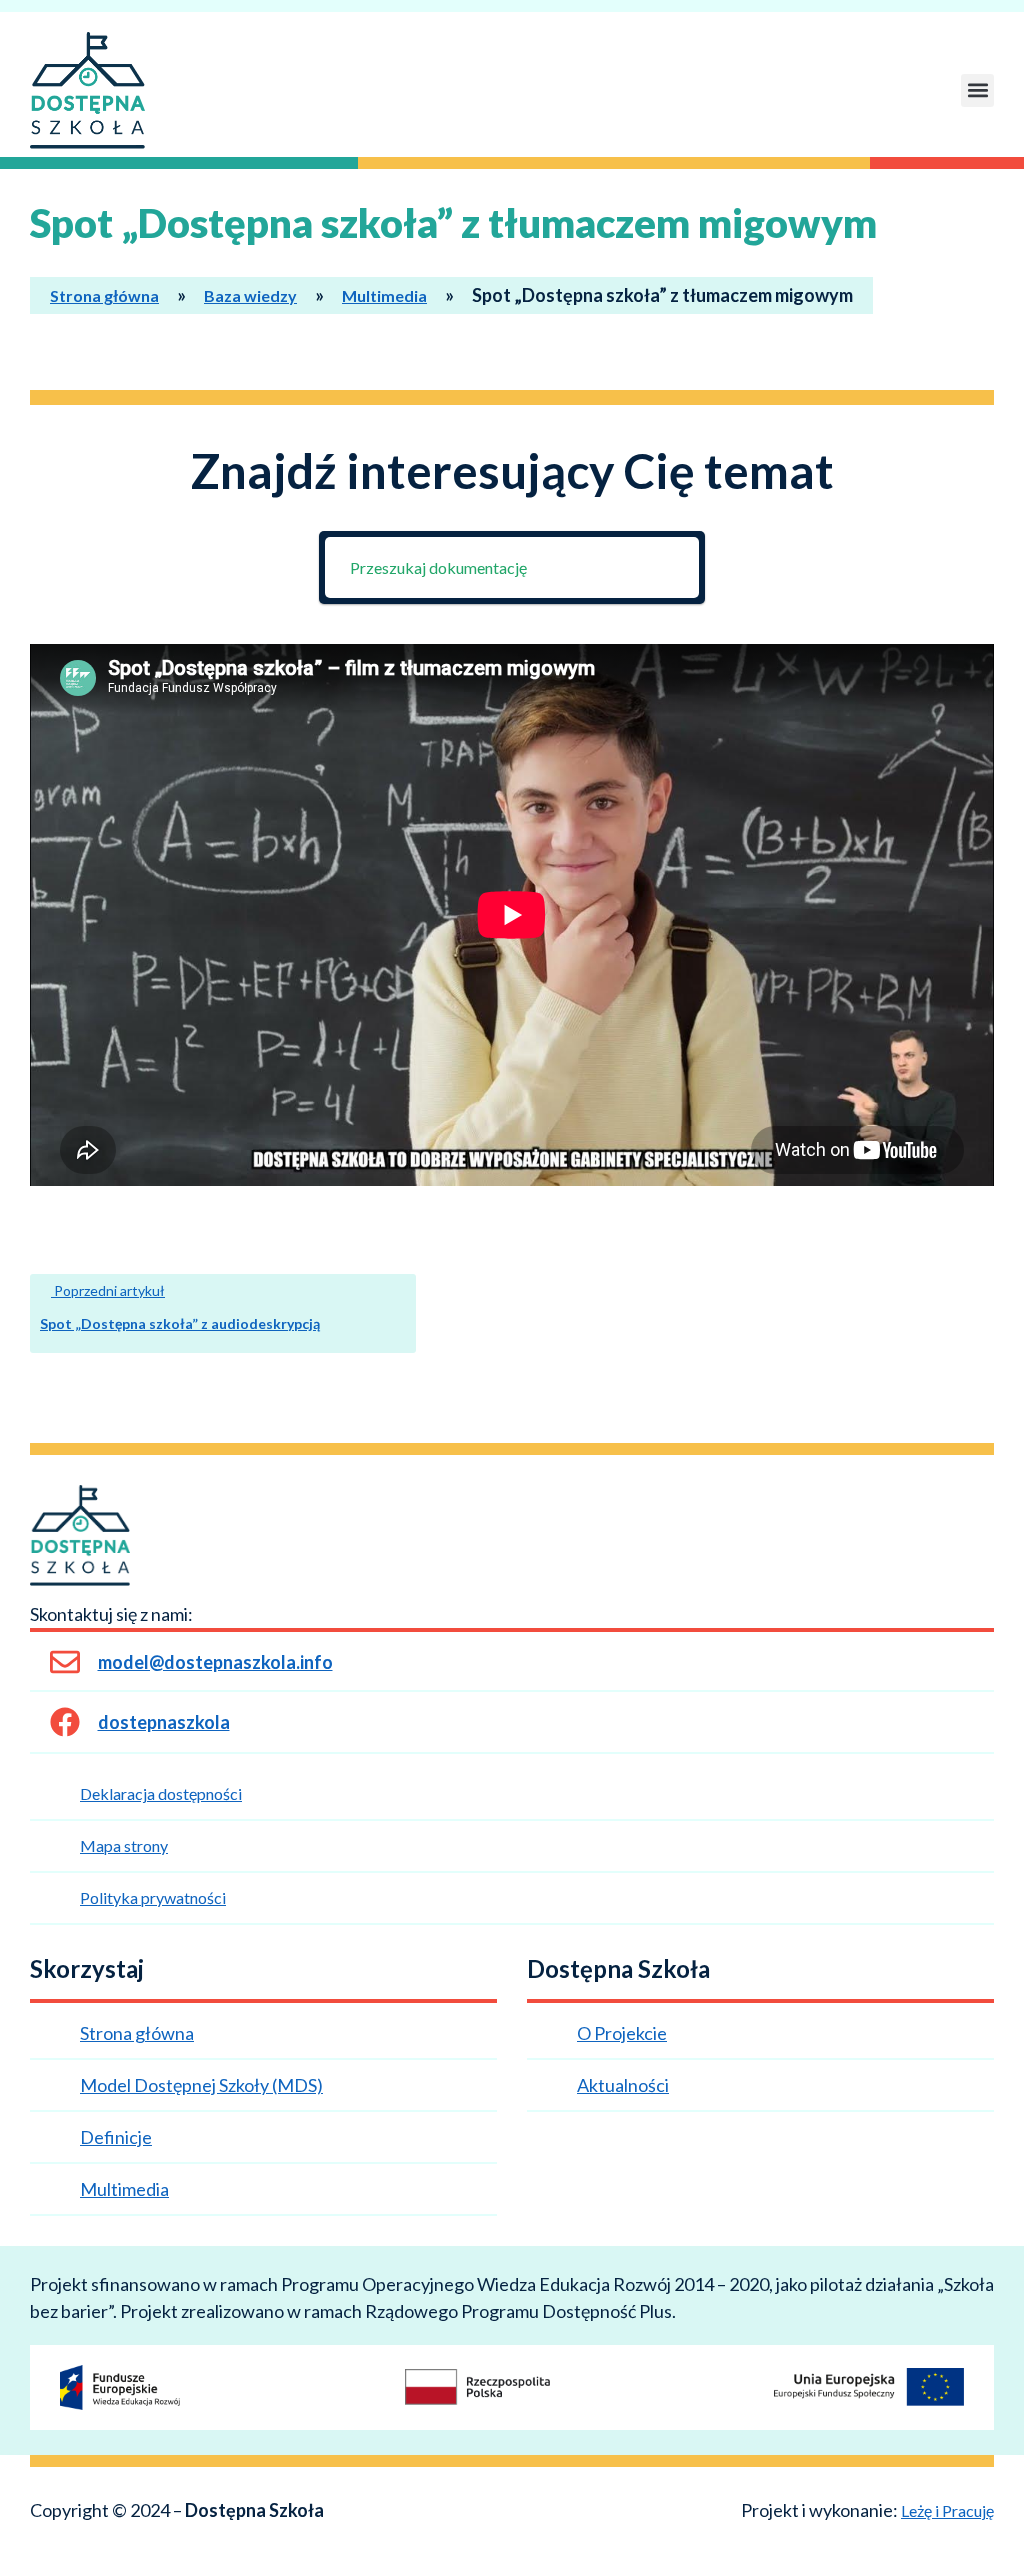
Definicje (116, 2137)
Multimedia (384, 295)
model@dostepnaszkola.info (215, 1662)
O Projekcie (622, 2033)
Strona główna (104, 295)
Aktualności (623, 2085)
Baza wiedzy (250, 295)
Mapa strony (124, 1845)
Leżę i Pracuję (947, 2510)
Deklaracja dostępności (161, 1793)
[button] (977, 90)
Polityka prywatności (153, 1897)
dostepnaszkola (164, 1722)
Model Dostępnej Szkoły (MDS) (201, 2085)
